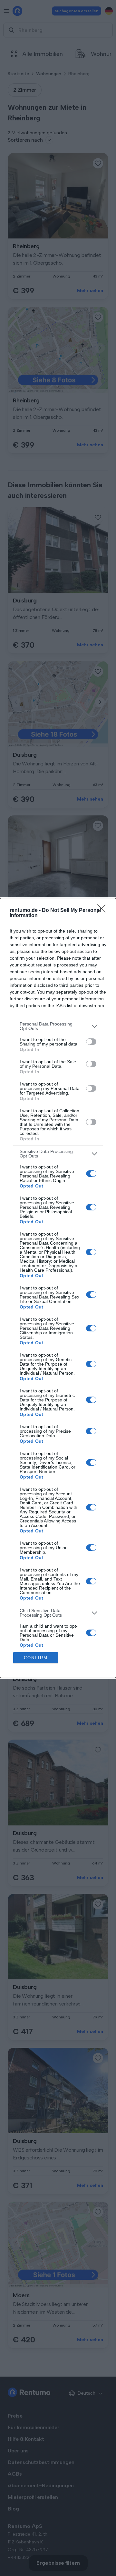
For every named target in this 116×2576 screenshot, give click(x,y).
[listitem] (58, 1026)
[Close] (103, 911)
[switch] (91, 1042)
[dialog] (58, 1288)
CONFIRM (36, 1658)
